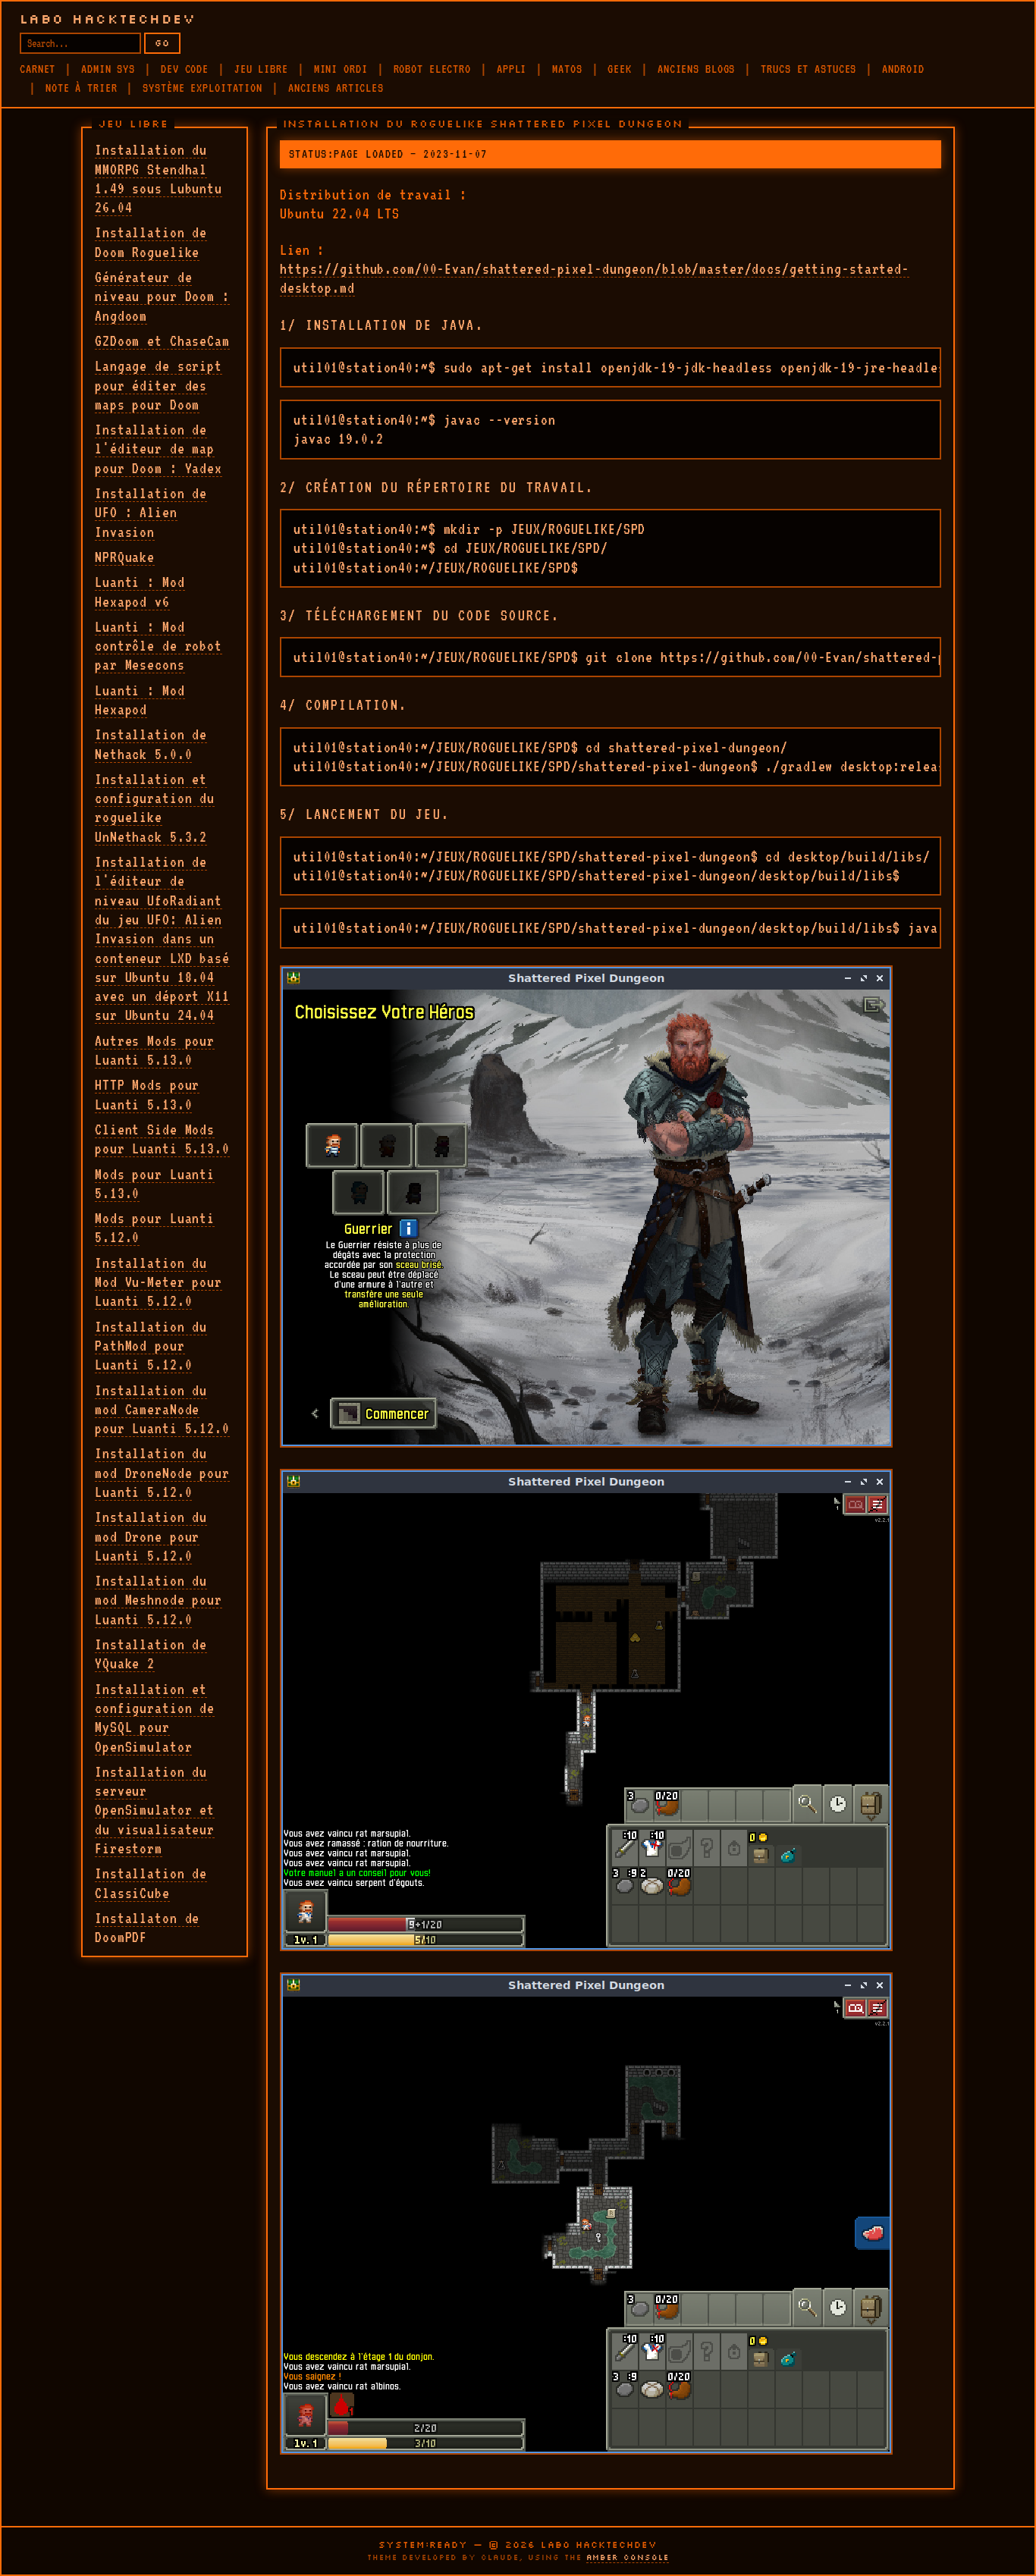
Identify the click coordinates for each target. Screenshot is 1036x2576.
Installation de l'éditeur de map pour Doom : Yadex (159, 449)
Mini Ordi (341, 69)
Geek (620, 69)
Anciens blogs (696, 69)
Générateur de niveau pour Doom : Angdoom (162, 296)
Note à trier (82, 88)
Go (162, 43)
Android (903, 69)
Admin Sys (108, 69)
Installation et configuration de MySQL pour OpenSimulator (155, 1718)
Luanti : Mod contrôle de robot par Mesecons (159, 646)
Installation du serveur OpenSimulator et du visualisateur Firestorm (155, 1810)
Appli (512, 69)
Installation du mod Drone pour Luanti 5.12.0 (151, 1536)
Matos (567, 69)
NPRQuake (125, 557)
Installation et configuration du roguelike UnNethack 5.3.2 (155, 808)
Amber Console (628, 2557)
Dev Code (185, 69)
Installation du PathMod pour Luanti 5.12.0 (151, 1346)
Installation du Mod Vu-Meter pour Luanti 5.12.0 (159, 1282)
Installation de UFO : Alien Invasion (151, 512)
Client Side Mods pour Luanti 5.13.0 (162, 1139)
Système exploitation (202, 88)
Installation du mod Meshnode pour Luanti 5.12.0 (159, 1600)
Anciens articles (336, 88)
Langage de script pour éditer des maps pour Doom (159, 385)
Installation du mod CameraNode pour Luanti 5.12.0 (162, 1409)
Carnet (38, 69)
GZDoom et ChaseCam (162, 340)
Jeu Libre (261, 69)
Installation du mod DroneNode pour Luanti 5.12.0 (162, 1472)
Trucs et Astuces (808, 69)
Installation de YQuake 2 (151, 1654)
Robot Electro (432, 69)
